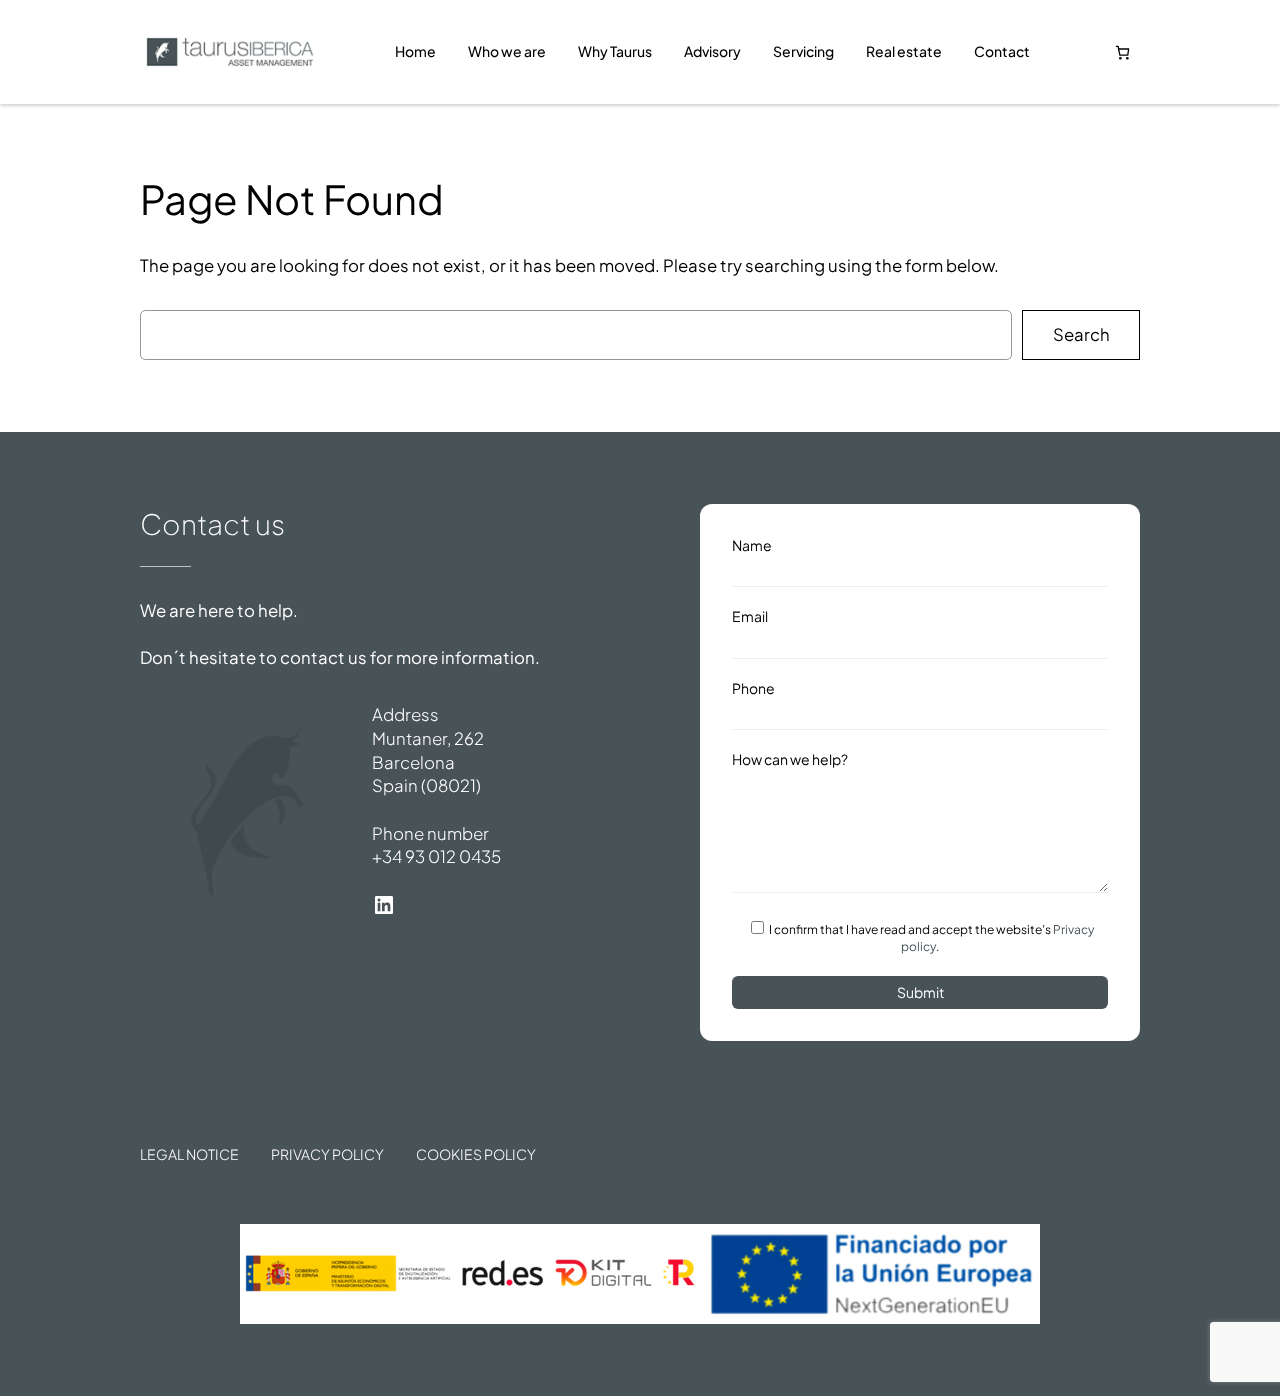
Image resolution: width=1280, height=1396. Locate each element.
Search (1081, 334)
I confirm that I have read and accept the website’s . (930, 938)
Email (750, 616)
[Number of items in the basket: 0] (1122, 52)
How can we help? (790, 759)
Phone (753, 688)
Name (752, 545)
